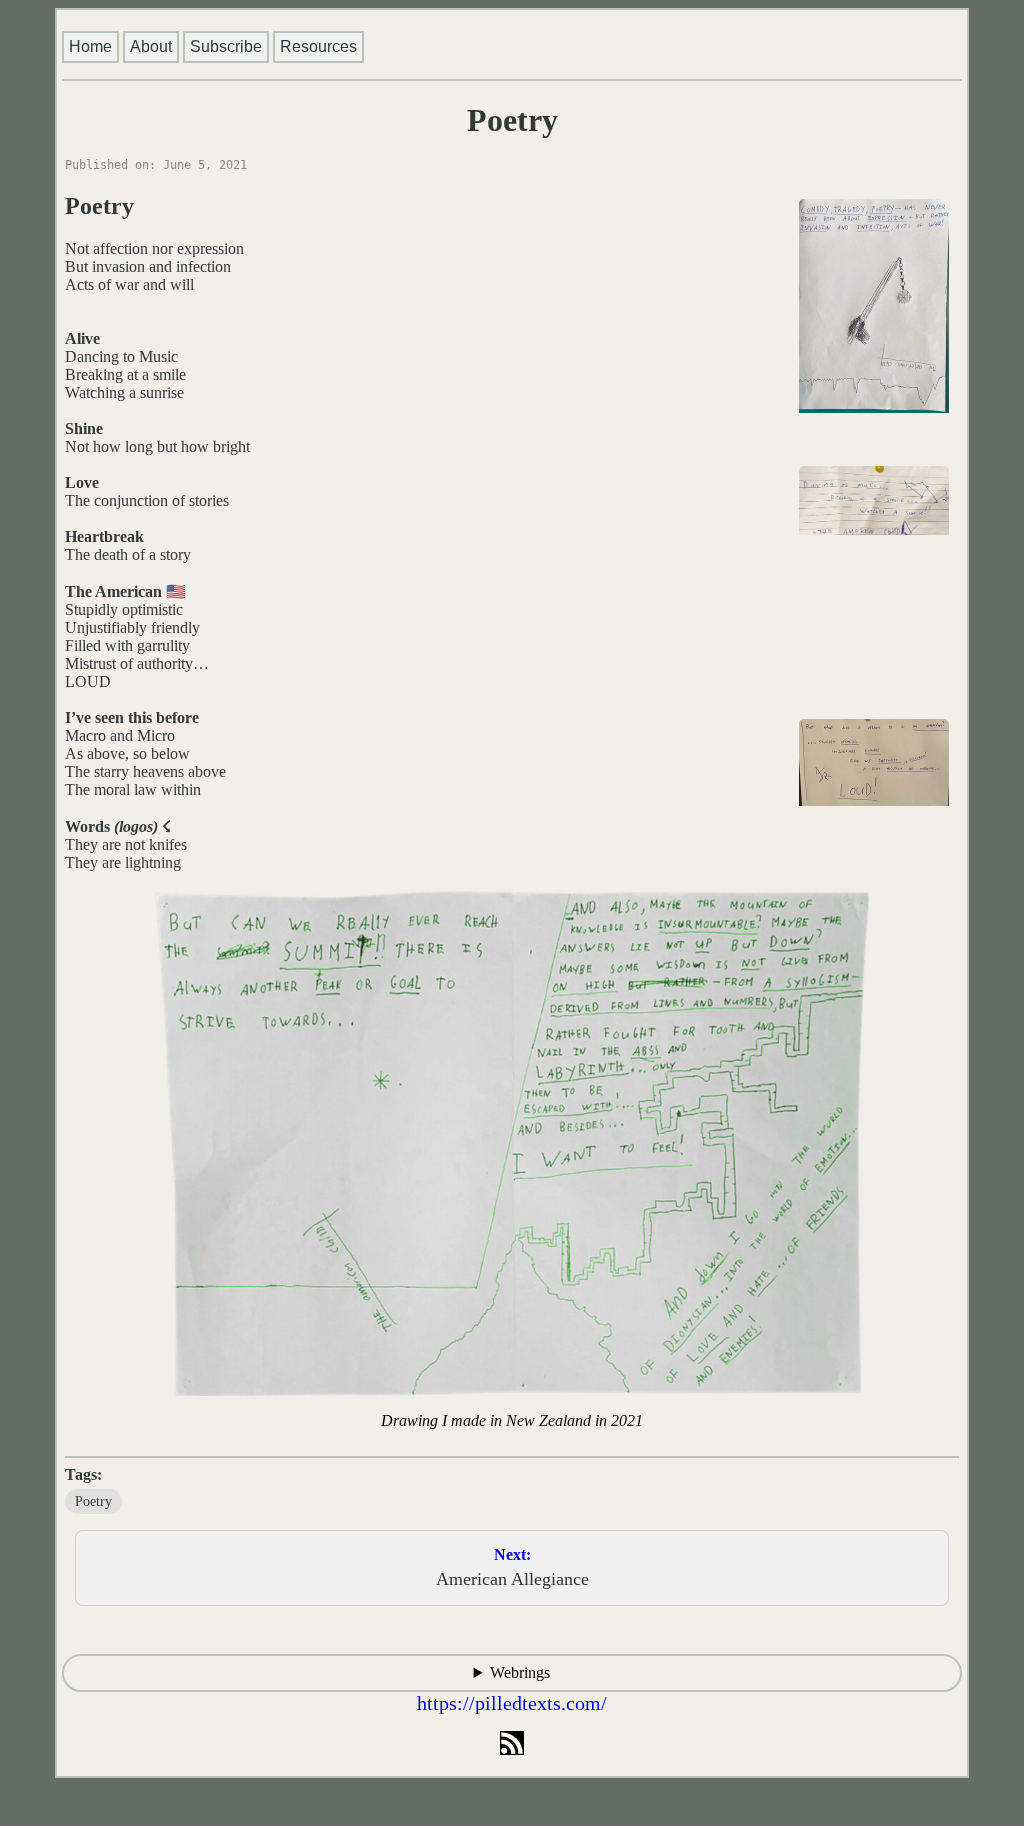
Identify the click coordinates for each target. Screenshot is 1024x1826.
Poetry (93, 1501)
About (151, 46)
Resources (318, 46)
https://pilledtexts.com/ (512, 1703)
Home (90, 46)
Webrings (520, 1672)
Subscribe (226, 46)
